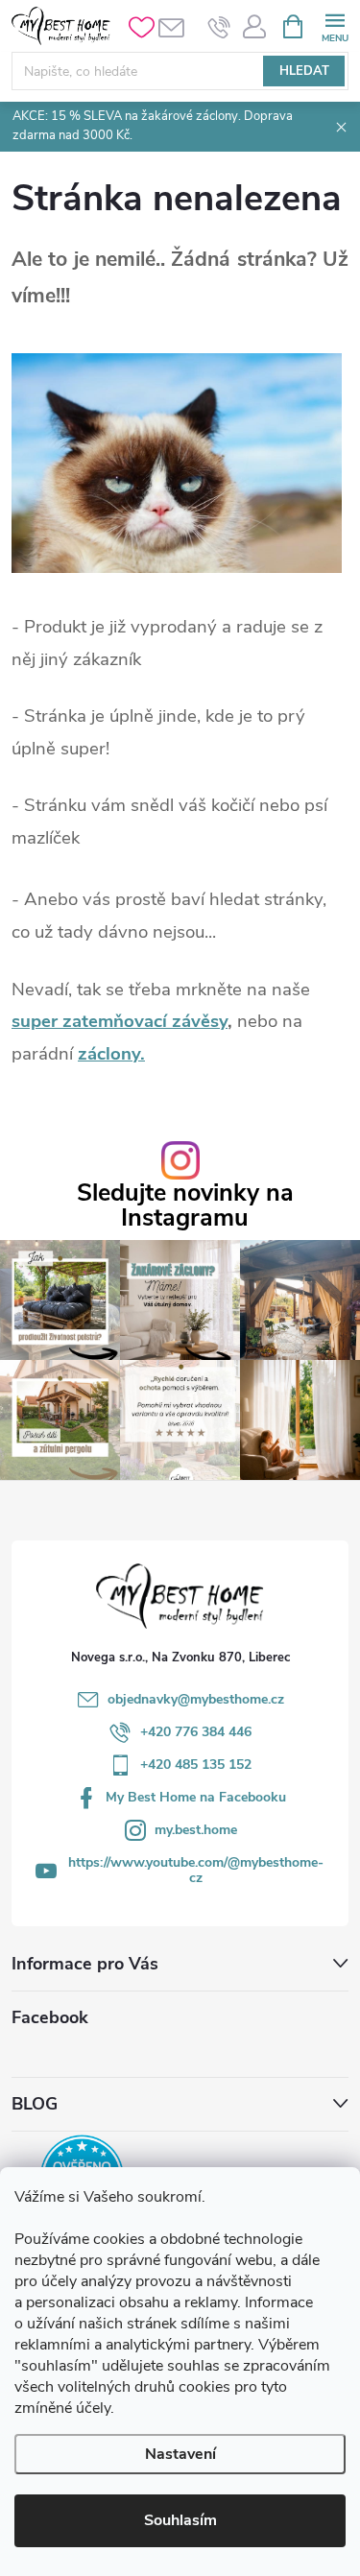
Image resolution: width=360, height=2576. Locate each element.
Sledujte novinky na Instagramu (185, 1205)
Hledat (304, 71)
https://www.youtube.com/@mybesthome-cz (196, 1870)
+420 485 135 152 (196, 1765)
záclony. (111, 1054)
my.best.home (196, 1830)
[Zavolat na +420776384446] (219, 27)
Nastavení (180, 2454)
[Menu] (335, 25)
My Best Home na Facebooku (196, 1797)
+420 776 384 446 (196, 1732)
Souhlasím (180, 2520)
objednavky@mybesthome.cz (196, 1699)
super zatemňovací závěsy (120, 1021)
